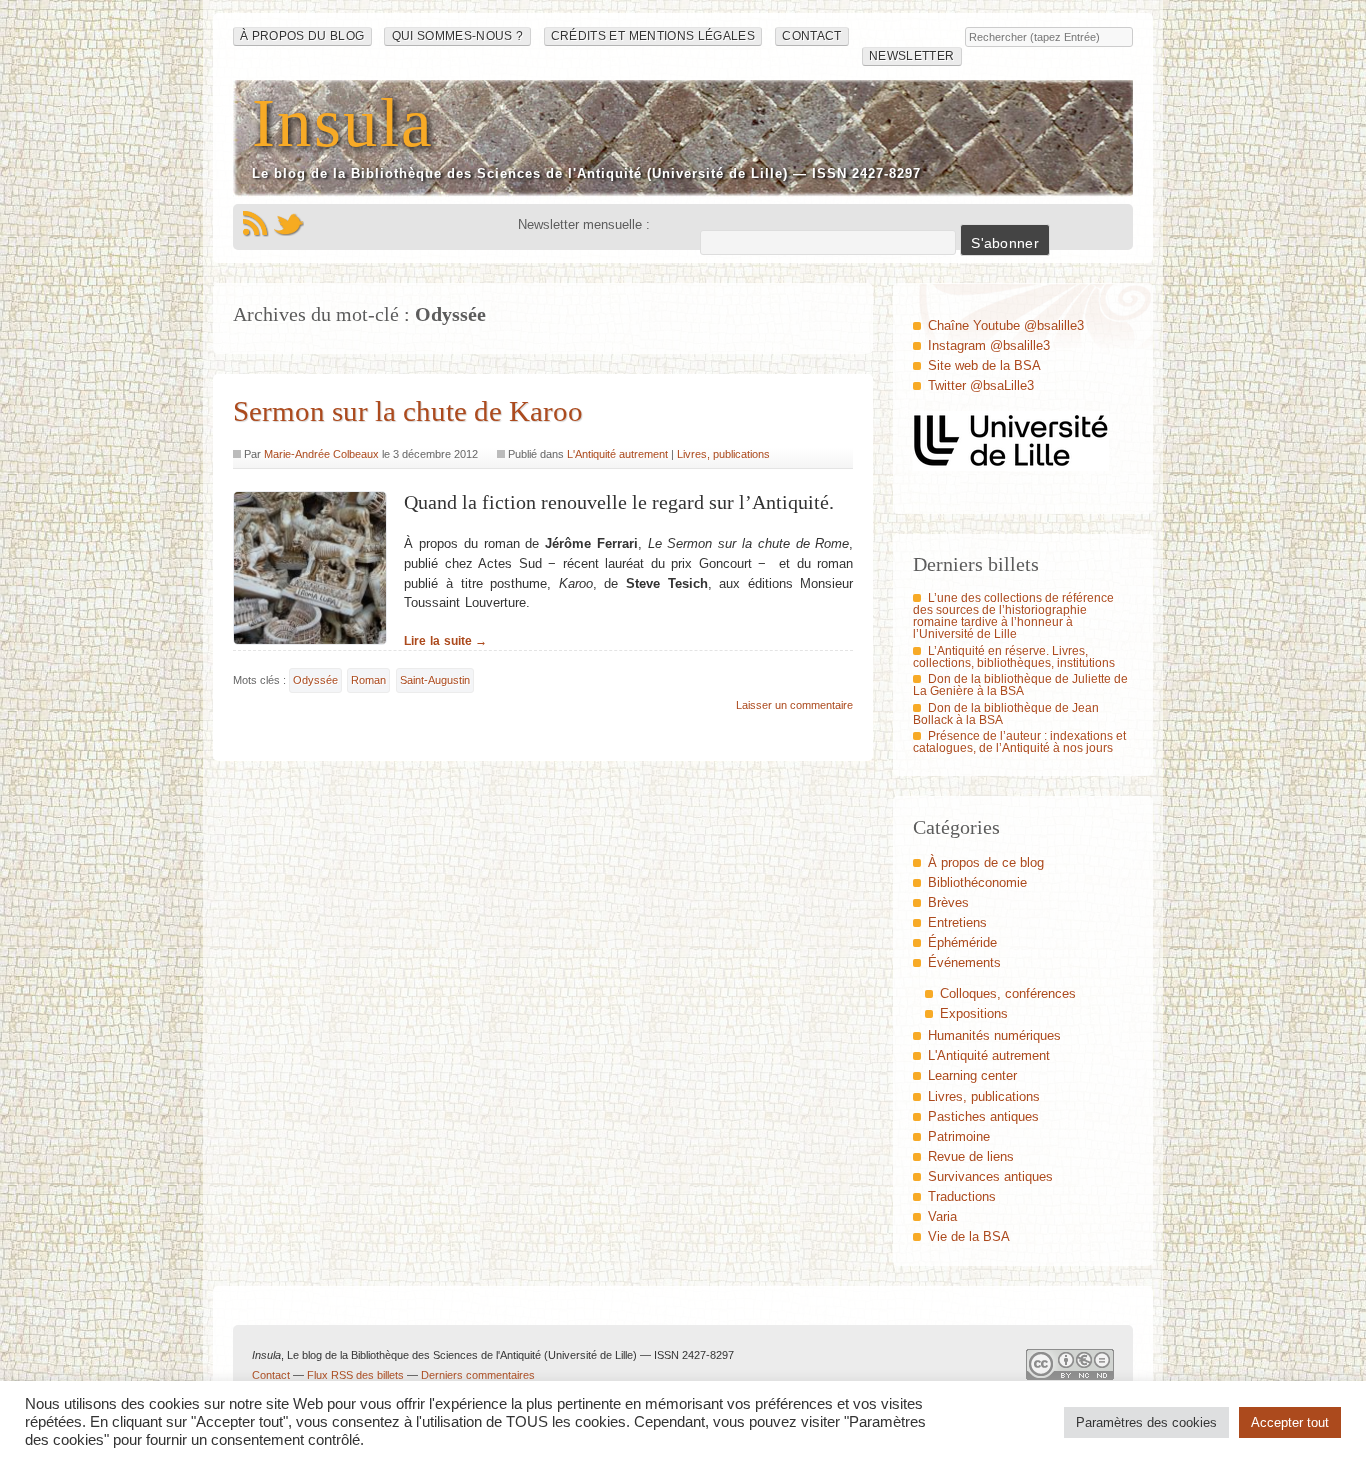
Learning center (972, 1075)
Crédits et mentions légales (653, 36)
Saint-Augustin (435, 680)
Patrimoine (959, 1136)
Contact (811, 36)
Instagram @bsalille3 (989, 345)
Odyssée (315, 680)
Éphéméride (962, 942)
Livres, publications (723, 454)
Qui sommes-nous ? (458, 36)
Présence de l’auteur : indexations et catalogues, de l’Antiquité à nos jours (1019, 742)
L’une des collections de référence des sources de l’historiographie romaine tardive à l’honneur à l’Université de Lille (1013, 616)
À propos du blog (302, 36)
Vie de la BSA (969, 1236)
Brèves (948, 902)
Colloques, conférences (1008, 993)
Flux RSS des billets (355, 1375)
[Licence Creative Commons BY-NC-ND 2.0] (1070, 1369)
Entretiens (957, 922)
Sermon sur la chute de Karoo (408, 411)
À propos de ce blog (986, 862)
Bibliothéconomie (977, 882)
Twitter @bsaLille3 (981, 385)
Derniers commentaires (478, 1375)
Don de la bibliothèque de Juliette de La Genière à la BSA (1020, 685)
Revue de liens (971, 1156)
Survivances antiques (990, 1176)
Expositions (974, 1013)
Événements (964, 962)
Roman (368, 680)
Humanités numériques (994, 1035)
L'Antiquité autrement (617, 454)
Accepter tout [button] (1290, 1422)
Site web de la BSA (984, 365)
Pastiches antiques (983, 1116)
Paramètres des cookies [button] (1146, 1422)
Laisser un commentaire (794, 705)
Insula (343, 122)
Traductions (962, 1196)
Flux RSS (255, 224)
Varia (942, 1216)
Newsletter (911, 56)
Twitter (289, 224)
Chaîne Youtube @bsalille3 (1006, 325)
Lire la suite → (445, 641)
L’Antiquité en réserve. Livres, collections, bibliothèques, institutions (1014, 657)
